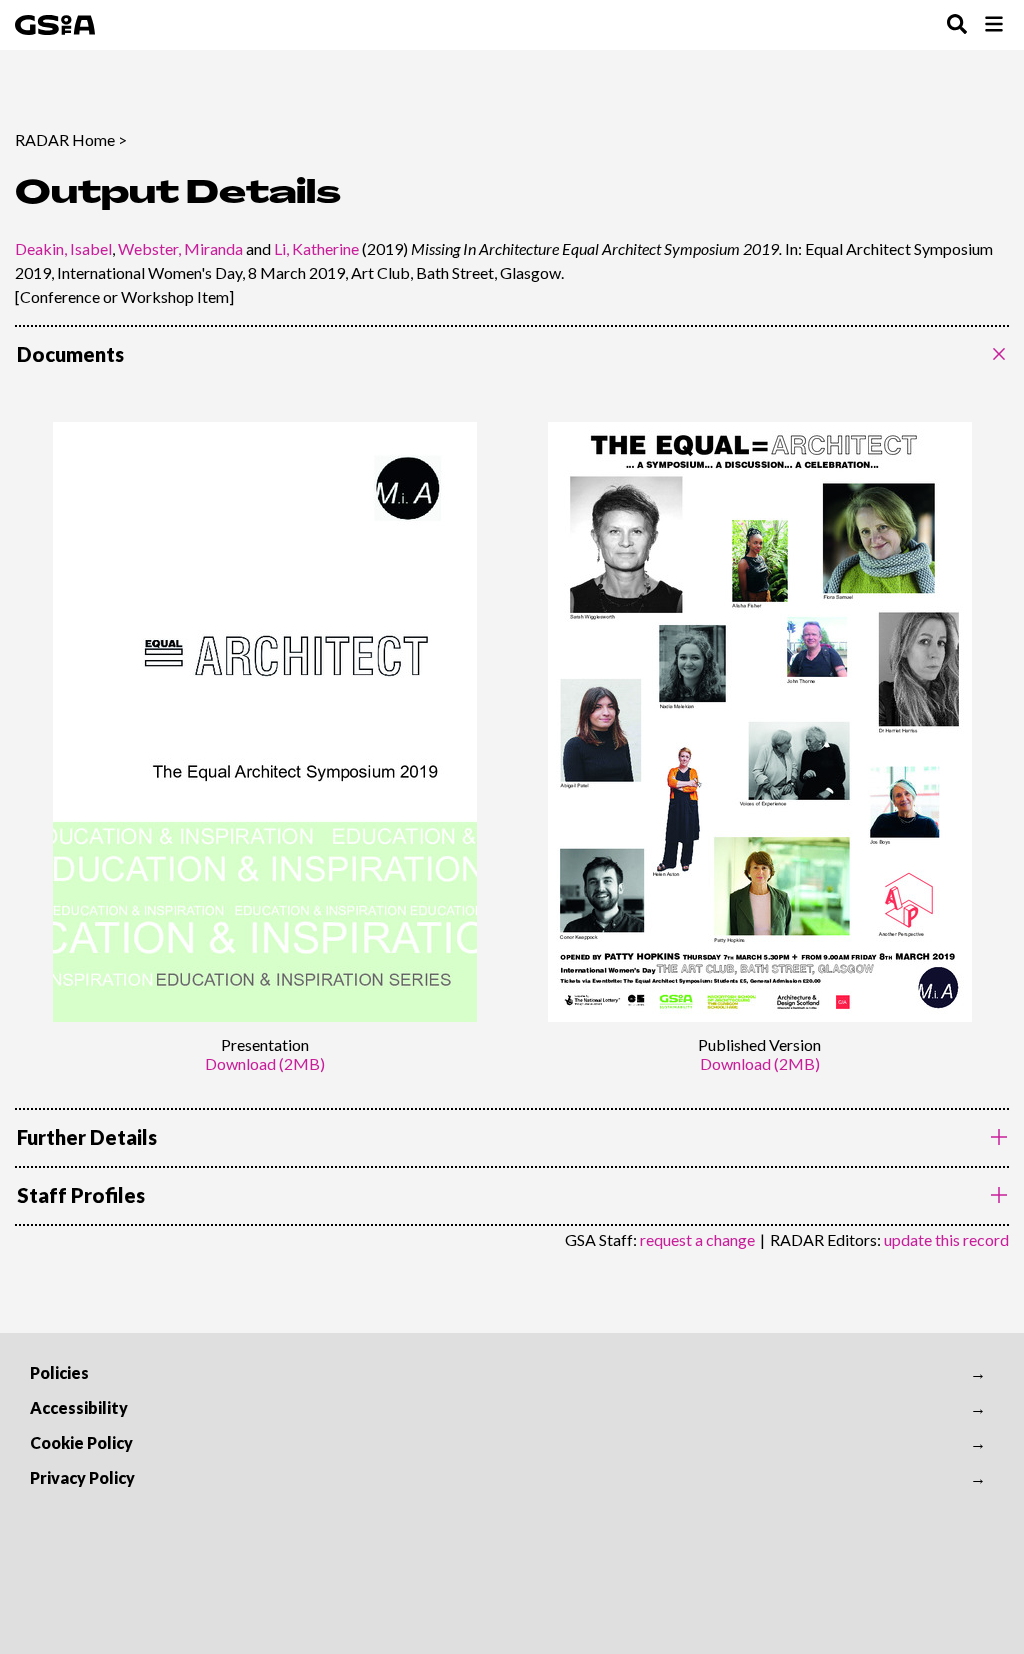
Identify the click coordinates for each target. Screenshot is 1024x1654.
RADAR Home (65, 139)
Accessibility (79, 1407)
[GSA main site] (55, 25)
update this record (946, 1239)
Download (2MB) (265, 1063)
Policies (59, 1372)
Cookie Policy (81, 1442)
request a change (697, 1239)
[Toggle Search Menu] (957, 25)
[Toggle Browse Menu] (994, 25)
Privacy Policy (82, 1477)
